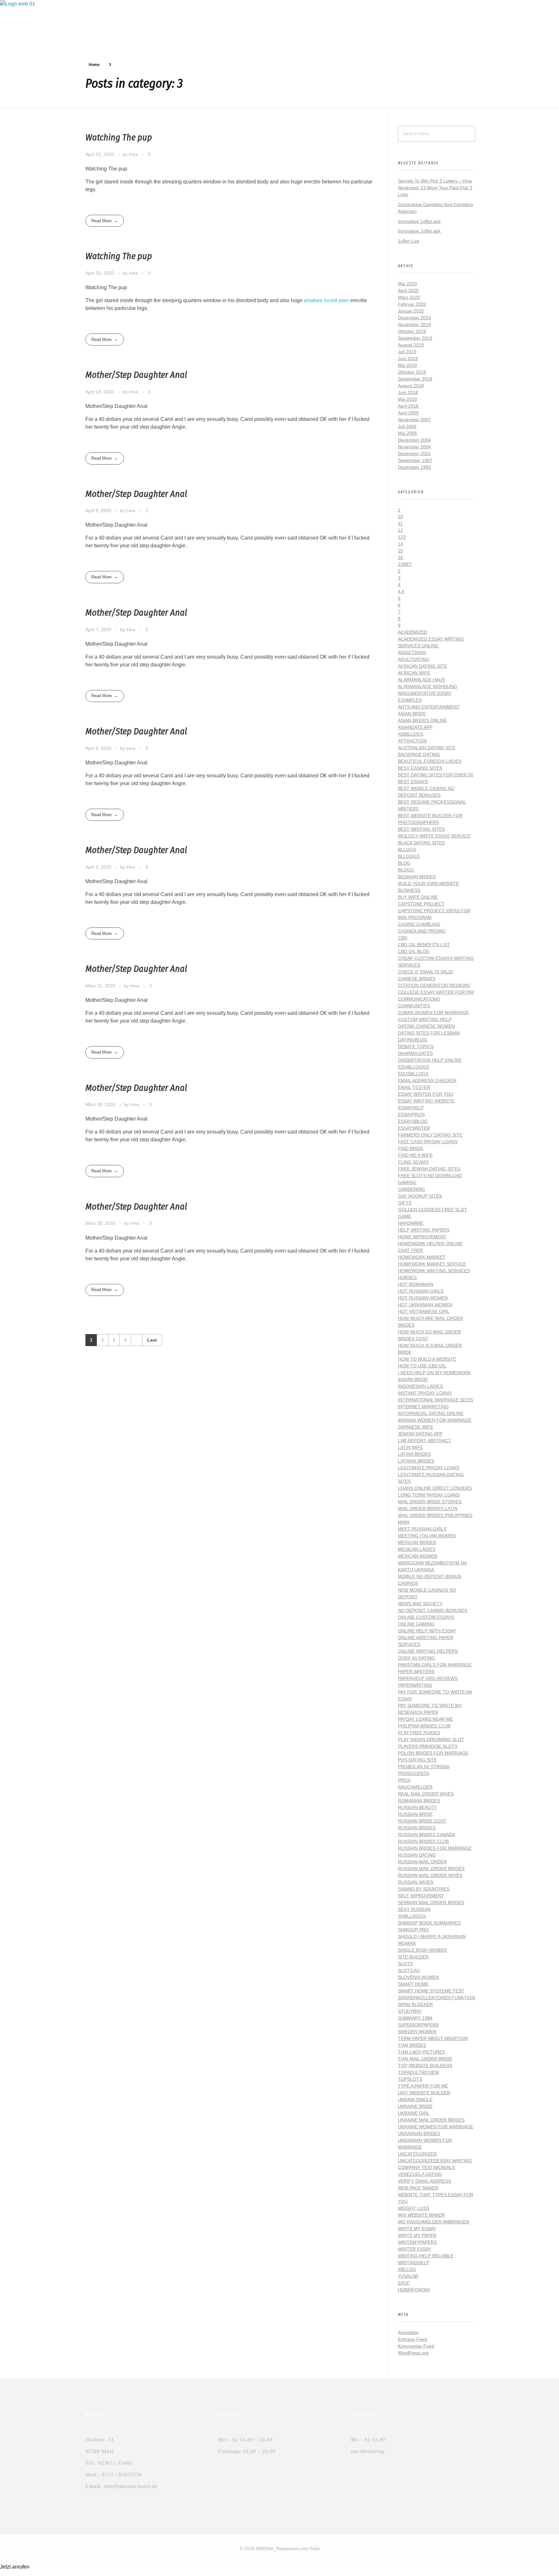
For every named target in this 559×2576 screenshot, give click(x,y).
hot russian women (423, 1298)
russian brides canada (427, 1835)
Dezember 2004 (414, 440)
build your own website (428, 883)
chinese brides (417, 979)
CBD (403, 938)
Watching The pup (119, 137)
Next (136, 1340)
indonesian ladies (420, 1386)
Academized (413, 632)
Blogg (406, 870)
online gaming (416, 1624)
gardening (411, 1189)
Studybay (410, 2011)
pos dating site (417, 1760)
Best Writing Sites (421, 829)
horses (407, 1277)
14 (400, 544)
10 (400, 517)
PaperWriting (415, 1685)
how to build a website (427, 1359)
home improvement (422, 1237)
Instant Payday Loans (425, 1393)
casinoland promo (422, 931)
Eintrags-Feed (412, 2339)
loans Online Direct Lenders (435, 1488)
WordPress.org (413, 2353)
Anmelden (408, 2332)
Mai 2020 (407, 284)
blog (404, 863)
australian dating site (427, 748)
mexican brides (417, 1542)
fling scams (413, 1162)
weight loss (414, 2208)
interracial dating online (431, 1413)
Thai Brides (412, 2045)
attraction (412, 741)
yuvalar (408, 2276)
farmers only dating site (430, 1135)
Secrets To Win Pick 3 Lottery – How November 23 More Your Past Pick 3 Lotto (435, 188)
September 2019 (415, 338)
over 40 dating (417, 1658)
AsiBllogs (411, 734)
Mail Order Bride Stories (430, 1502)
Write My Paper (417, 2235)
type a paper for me (423, 2086)
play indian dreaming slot (431, 1739)
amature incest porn (326, 300)
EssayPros (411, 1114)
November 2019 (414, 324)
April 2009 (408, 413)
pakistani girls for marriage (435, 1665)
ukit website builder (424, 2093)
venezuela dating (420, 2174)
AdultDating (414, 659)
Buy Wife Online (418, 897)
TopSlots (410, 2079)
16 (400, 557)
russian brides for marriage (435, 1848)
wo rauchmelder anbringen (433, 2222)
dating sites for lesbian (429, 1033)
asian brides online (422, 720)
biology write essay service (434, 836)
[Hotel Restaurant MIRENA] (49, 23)
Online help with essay (427, 1631)
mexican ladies (417, 1549)
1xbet (405, 564)
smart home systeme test (431, 1991)
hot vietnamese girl (424, 1311)
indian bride (413, 1379)
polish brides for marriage (433, 1753)
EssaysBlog (413, 1121)
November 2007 (414, 420)
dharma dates (415, 1053)
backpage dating (419, 754)
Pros (404, 1780)
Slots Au (409, 1970)
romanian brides (419, 1801)
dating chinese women (426, 1026)
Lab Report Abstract (425, 1441)
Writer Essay (415, 2249)
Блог (404, 2283)
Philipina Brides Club (424, 1726)
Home (94, 65)
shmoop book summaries (429, 1923)
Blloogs (409, 856)
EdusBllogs (413, 1074)
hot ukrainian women (425, 1305)
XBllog (407, 2269)
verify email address (424, 2181)
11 (400, 523)
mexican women (418, 1556)
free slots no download (430, 1176)
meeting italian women (427, 1536)
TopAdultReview (418, 2072)
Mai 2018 (407, 399)
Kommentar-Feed (416, 2346)
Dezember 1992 (414, 467)
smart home (413, 1984)
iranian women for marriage (435, 1420)
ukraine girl (414, 2113)
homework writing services (434, 1271)
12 (400, 530)
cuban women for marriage (433, 1013)
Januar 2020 (411, 311)
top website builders (425, 2066)
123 (402, 537)
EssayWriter (414, 1128)
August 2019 (411, 345)
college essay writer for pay (436, 992)
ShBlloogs (412, 1916)
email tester (414, 1087)
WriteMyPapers (417, 2242)
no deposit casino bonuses (433, 1610)
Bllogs (407, 850)
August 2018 (411, 386)
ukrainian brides (419, 2133)
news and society (420, 1604)
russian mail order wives (430, 1875)
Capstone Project (421, 904)
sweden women (417, 2032)
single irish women (422, 1950)
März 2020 (409, 297)
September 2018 (415, 379)
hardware (411, 1223)
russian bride (415, 1814)
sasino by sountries (424, 1889)
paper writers (416, 1672)
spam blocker (415, 2004)
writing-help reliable (426, 2256)
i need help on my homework (434, 1373)
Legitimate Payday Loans (429, 1468)
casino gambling (419, 924)
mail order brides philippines (435, 1515)
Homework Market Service (432, 1264)
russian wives (416, 1882)
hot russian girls (421, 1291)
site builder (413, 1957)
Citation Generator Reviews (434, 985)
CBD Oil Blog (414, 951)
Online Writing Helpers (428, 1651)
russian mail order (422, 1862)
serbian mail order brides (431, 1902)
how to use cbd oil (422, 1366)
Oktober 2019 (412, 331)
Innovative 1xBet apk (419, 221)
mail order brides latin (428, 1508)
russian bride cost (422, 1821)
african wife (414, 673)
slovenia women (418, 1977)
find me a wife (415, 1155)
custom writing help (425, 1019)
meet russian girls (422, 1529)
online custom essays (426, 1617)
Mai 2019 (407, 365)
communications (419, 999)
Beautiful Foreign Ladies (430, 761)
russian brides (417, 1828)
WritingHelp (414, 2263)
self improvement (421, 1896)
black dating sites (421, 843)
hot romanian (416, 1284)
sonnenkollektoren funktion (436, 1998)
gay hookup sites (420, 1196)
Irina (134, 154)
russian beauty (417, 1807)
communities (414, 1006)
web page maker (418, 2188)
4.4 (401, 591)
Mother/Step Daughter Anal (136, 375)
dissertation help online (430, 1060)
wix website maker (421, 2215)
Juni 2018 (408, 392)
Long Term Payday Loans (429, 1495)
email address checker (427, 1080)
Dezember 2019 (414, 318)
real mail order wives (426, 1794)
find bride (411, 1148)
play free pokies (419, 1733)
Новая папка (414, 2290)
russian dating (417, 1855)
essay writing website (426, 1101)
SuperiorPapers (418, 2025)
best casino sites (420, 768)
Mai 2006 (407, 433)
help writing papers (424, 1230)
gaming (407, 1182)
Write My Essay (417, 2229)
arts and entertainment (429, 707)
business (409, 890)
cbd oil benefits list (424, 945)
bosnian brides (417, 877)
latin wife (411, 1447)
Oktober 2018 (412, 372)
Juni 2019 (408, 358)
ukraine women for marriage (435, 2127)
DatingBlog (413, 1040)
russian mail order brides (431, 1869)
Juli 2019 (407, 352)
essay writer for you (426, 1094)
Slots (405, 1964)
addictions (412, 652)
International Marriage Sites (435, 1400)
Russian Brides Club (423, 1841)
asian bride (412, 714)
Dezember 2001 (414, 454)
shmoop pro (413, 1930)
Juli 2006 (407, 426)
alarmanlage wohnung (427, 686)
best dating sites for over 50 (436, 775)
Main (404, 1522)
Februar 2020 (412, 304)
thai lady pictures (422, 2052)
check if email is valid (425, 972)
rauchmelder (415, 1787)
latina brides (414, 1454)
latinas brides (416, 1461)
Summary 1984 (415, 2018)
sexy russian (414, 1909)
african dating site (422, 666)
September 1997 (415, 460)
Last (152, 1340)
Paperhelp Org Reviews (428, 1678)
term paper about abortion (433, 2038)
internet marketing (423, 1407)
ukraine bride (415, 2106)
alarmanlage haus (422, 680)
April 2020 (408, 290)
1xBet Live (409, 241)
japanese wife (416, 1427)
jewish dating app (420, 1434)
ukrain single (415, 2099)
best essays (413, 782)
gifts (405, 1203)
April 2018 (408, 406)
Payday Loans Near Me (425, 1719)
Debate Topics (416, 1047)
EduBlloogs (413, 1067)
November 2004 (414, 447)
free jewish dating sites (429, 1169)
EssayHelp (411, 1108)
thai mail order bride (425, 2059)
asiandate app (415, 727)
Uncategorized (417, 2154)
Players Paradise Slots (428, 1746)
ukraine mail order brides (431, 2120)
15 (400, 551)
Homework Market (422, 1257)
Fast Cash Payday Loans (428, 1142)
